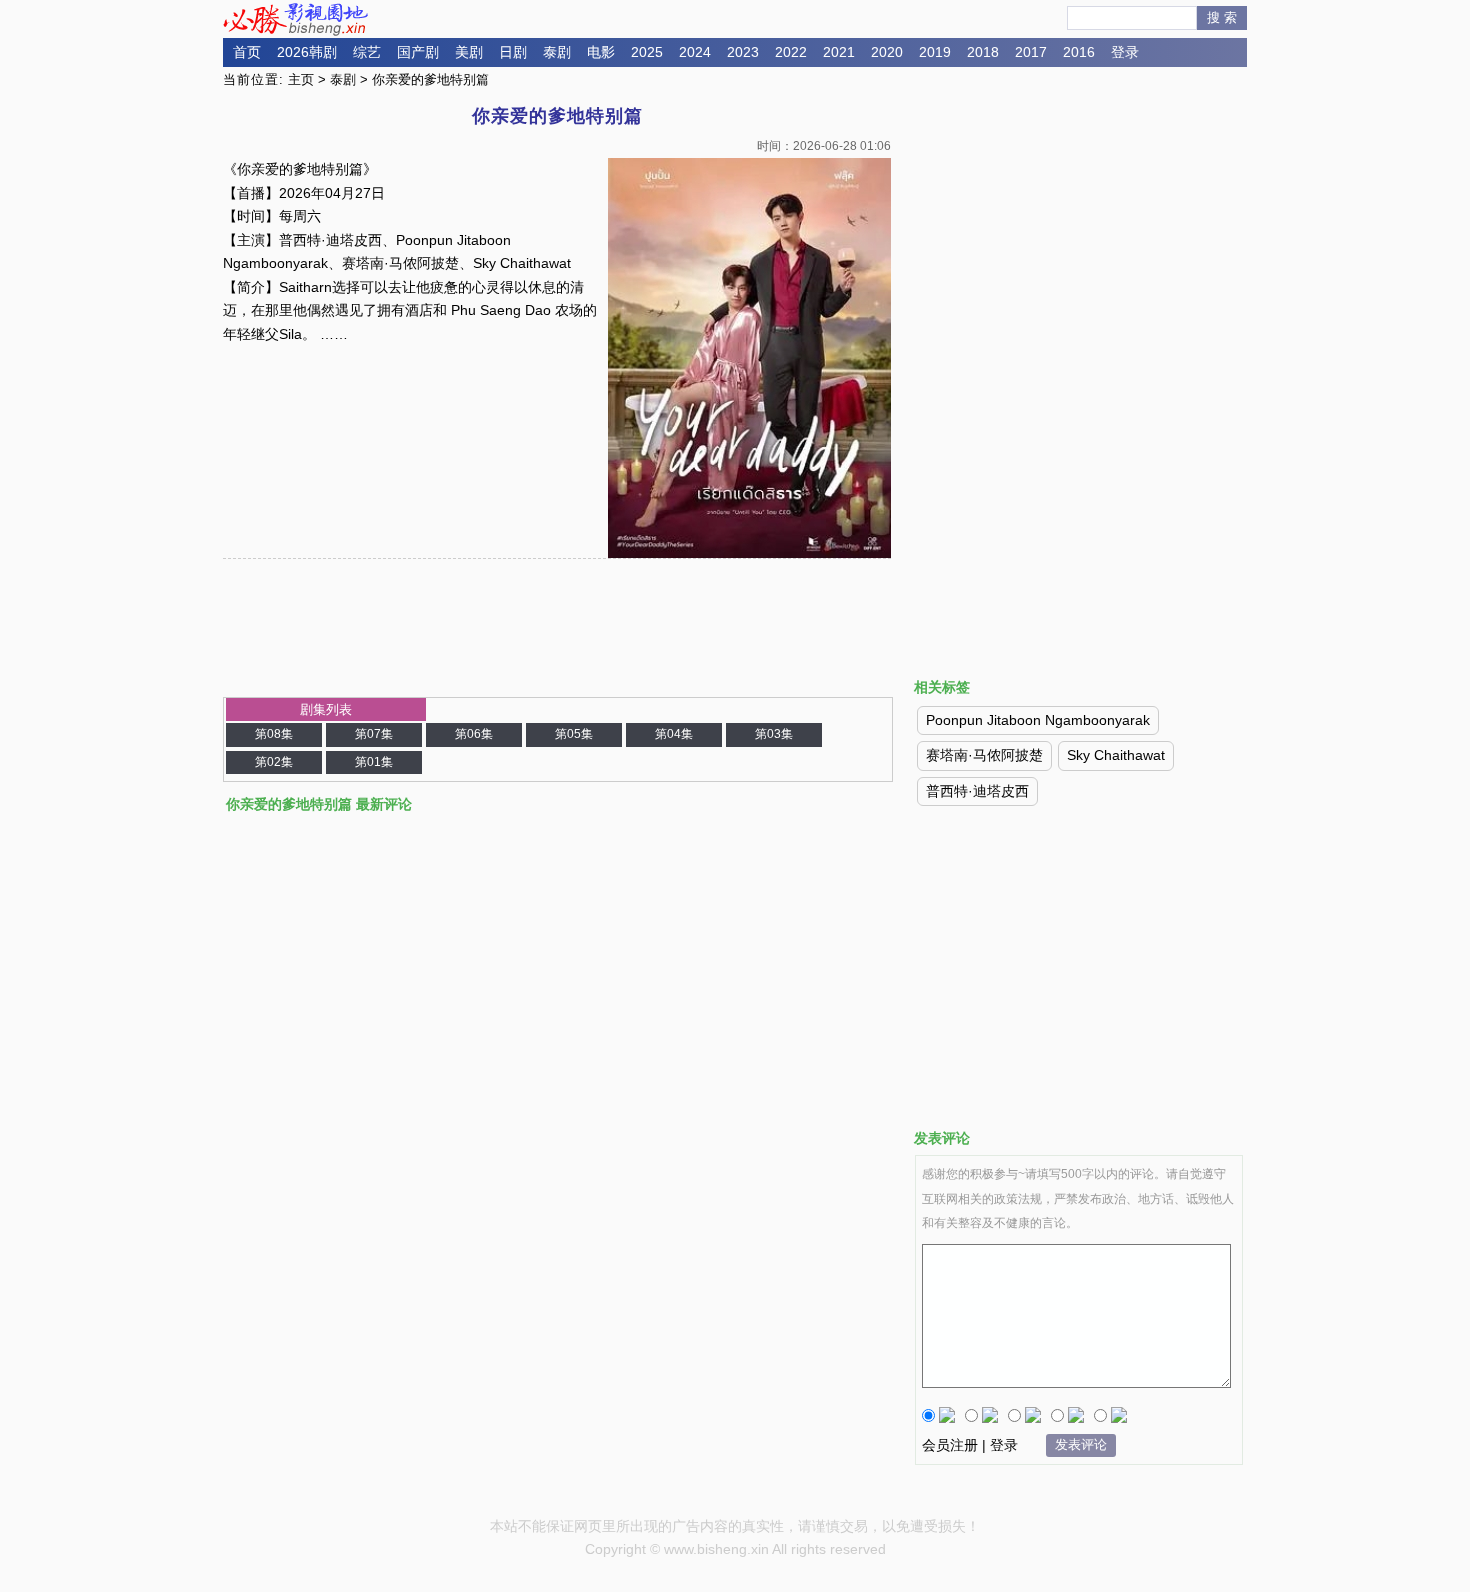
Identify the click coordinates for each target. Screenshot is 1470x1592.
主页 (301, 79)
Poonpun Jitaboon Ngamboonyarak (1038, 720)
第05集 (574, 734)
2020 (887, 52)
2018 (983, 52)
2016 (1079, 52)
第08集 (274, 734)
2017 (1031, 52)
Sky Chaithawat (1116, 755)
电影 (601, 52)
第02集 (274, 762)
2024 (695, 52)
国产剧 (418, 52)
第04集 (674, 734)
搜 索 (1222, 17)
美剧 (469, 52)
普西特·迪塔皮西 (977, 791)
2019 (935, 52)
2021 (839, 52)
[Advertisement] (1079, 243)
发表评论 (1081, 1444)
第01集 (374, 762)
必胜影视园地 (299, 19)
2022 (791, 52)
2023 (743, 52)
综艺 (367, 52)
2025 (647, 52)
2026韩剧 (307, 52)
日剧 (513, 52)
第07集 (374, 734)
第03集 (774, 734)
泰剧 (557, 52)
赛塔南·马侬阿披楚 (984, 755)
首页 (247, 52)
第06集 (474, 734)
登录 (1125, 52)
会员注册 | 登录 (970, 1445)
